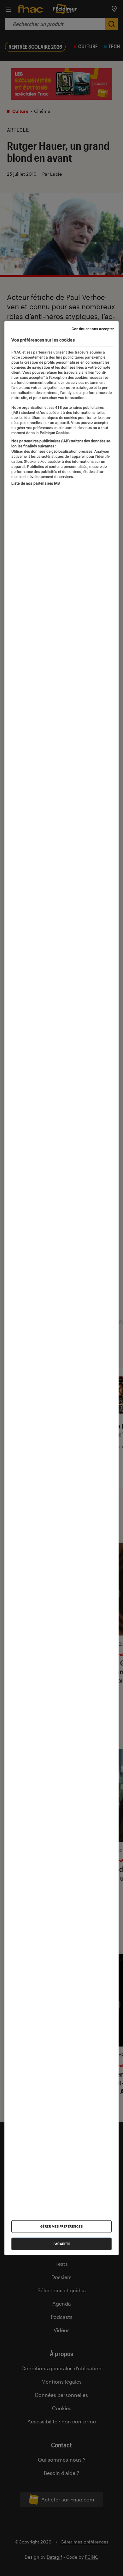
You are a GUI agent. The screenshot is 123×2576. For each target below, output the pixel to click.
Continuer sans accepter (93, 329)
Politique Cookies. (55, 432)
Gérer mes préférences (62, 2226)
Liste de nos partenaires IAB (36, 483)
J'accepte (62, 2243)
